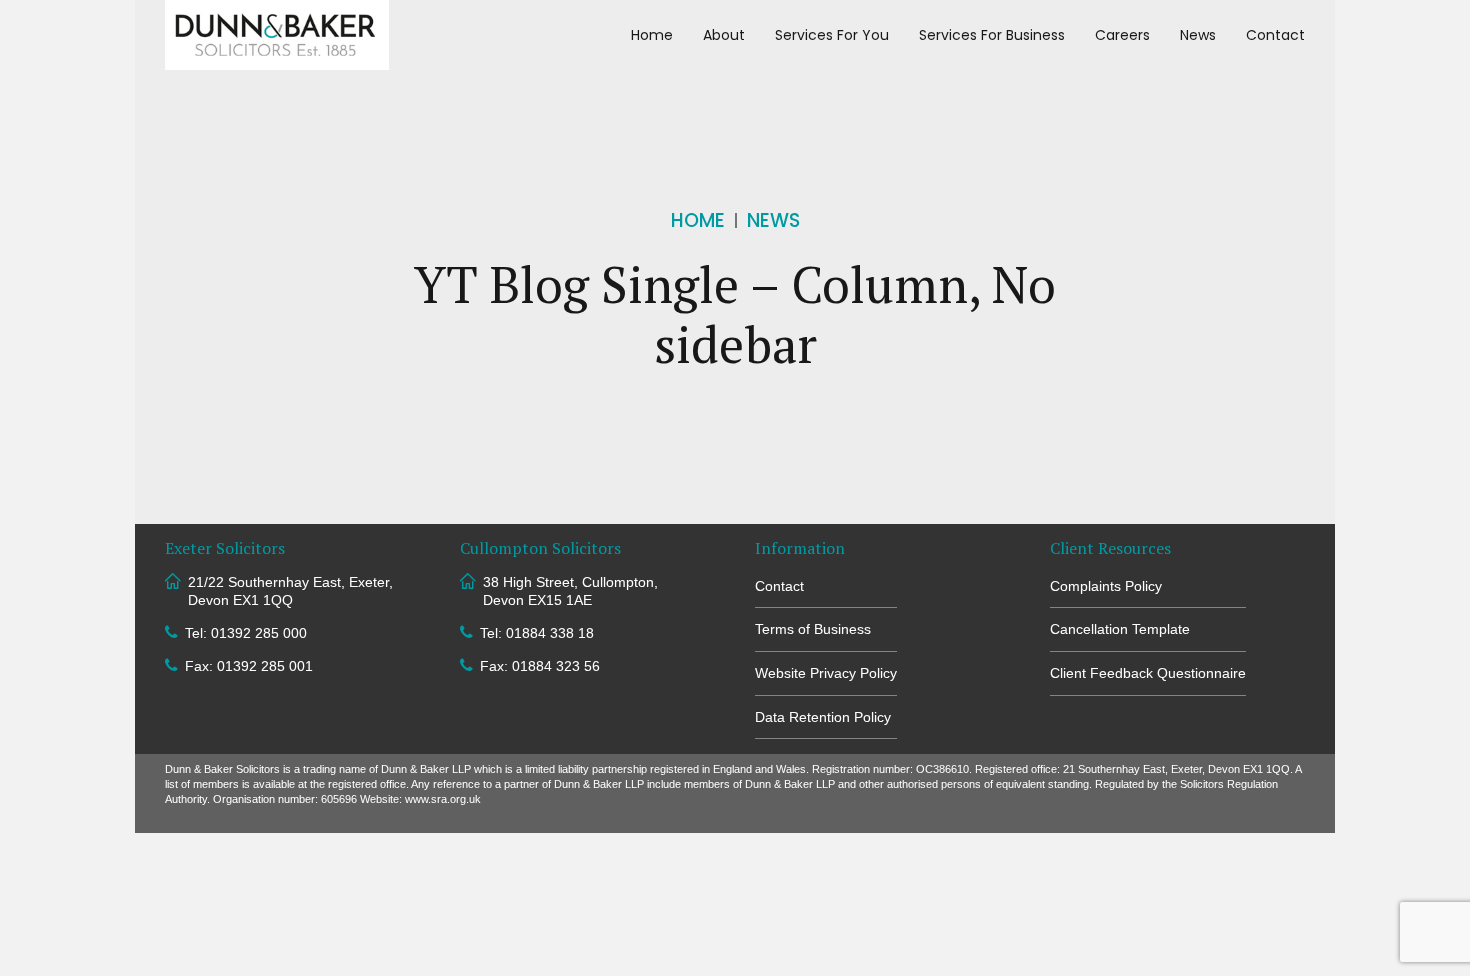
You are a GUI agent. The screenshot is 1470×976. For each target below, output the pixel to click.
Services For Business (992, 35)
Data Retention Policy (823, 717)
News (1198, 35)
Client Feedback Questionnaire (1148, 673)
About (724, 35)
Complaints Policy (1106, 586)
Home (652, 35)
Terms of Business (813, 629)
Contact (1275, 35)
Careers (1122, 35)
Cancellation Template (1120, 629)
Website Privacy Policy (826, 673)
